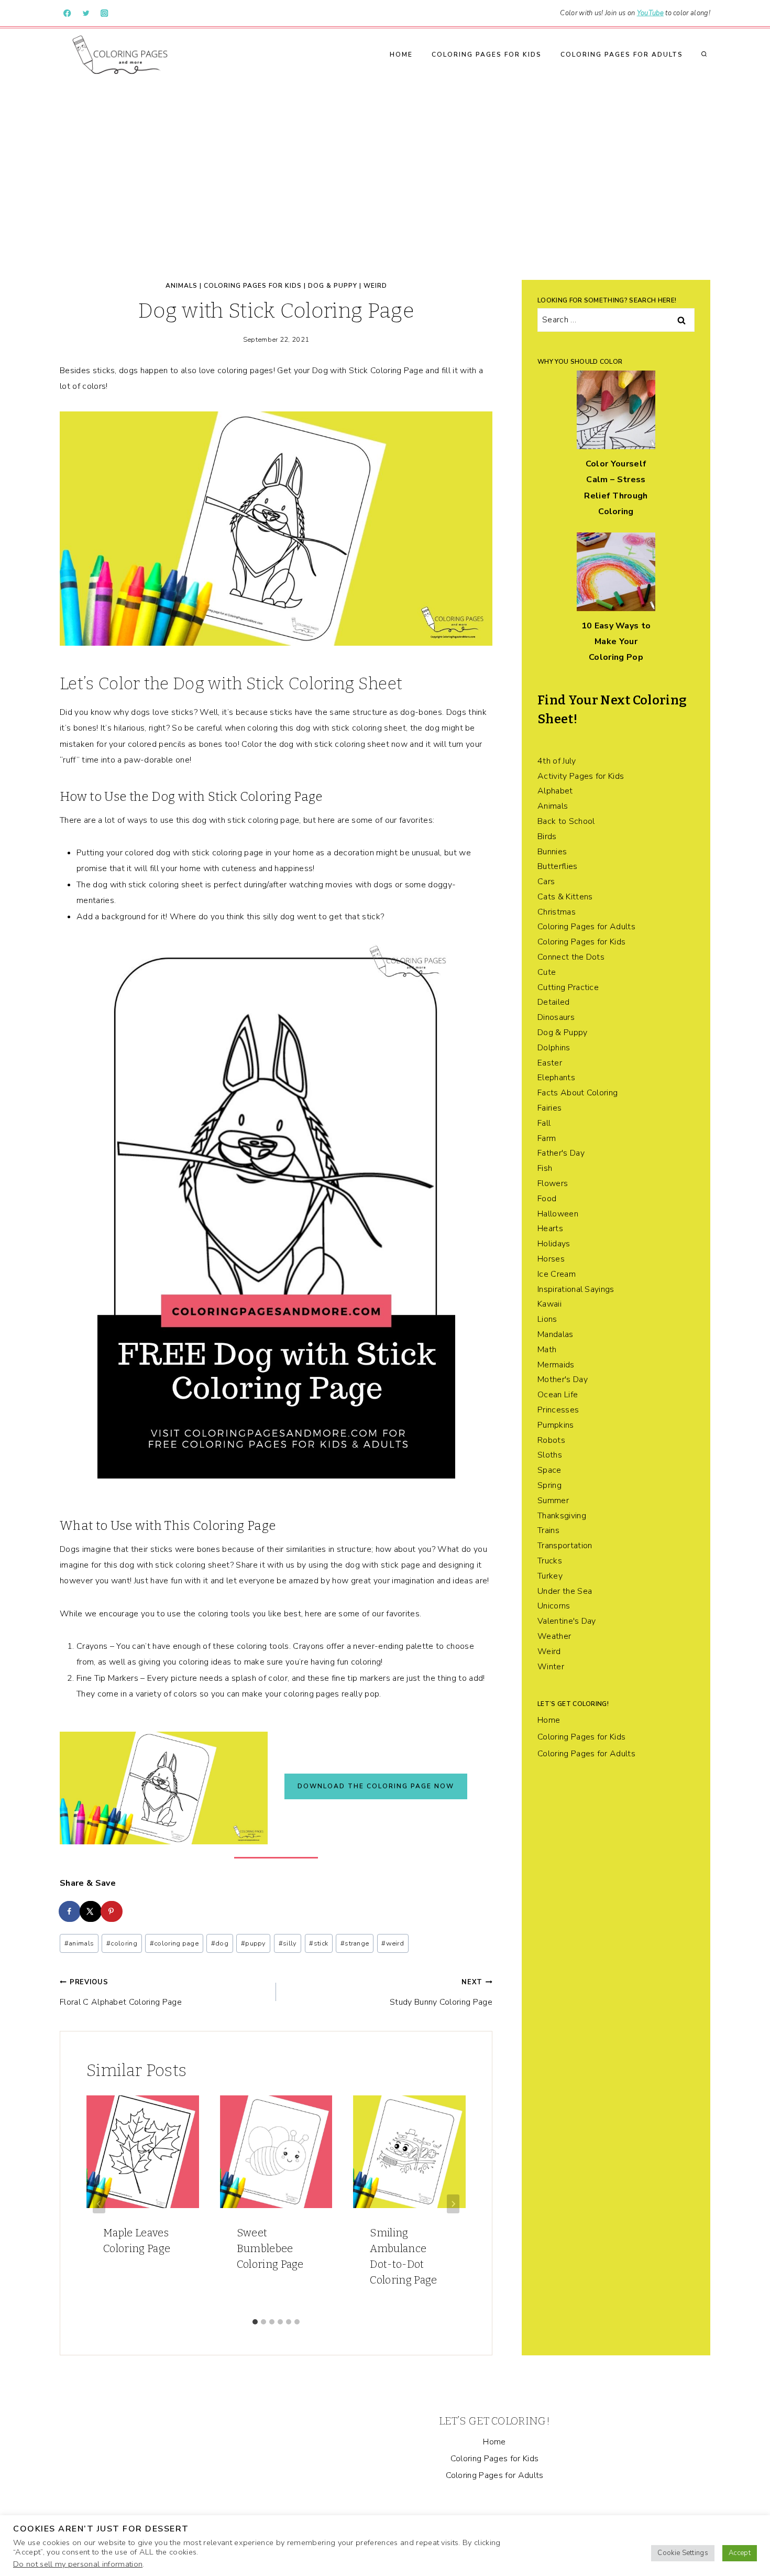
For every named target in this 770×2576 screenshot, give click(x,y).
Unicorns (554, 1606)
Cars (546, 882)
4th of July (557, 761)
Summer (553, 1501)
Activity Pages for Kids (581, 776)
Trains (548, 1530)
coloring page (174, 1943)
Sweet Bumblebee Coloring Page (270, 2248)
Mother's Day (563, 1379)
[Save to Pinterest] (112, 1911)
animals (79, 1943)
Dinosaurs (556, 1017)
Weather (554, 1636)
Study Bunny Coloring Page (441, 1992)
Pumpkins (556, 1425)
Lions (547, 1319)
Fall (544, 1123)
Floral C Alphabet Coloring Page (121, 1992)
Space (549, 1470)
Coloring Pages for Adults (622, 55)
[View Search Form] (704, 55)
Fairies (549, 1108)
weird (393, 1943)
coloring (122, 1943)
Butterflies (558, 866)
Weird (375, 286)
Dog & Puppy (333, 286)
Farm (547, 1138)
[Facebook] (67, 13)
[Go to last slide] (99, 2204)
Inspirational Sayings (576, 1289)
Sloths (550, 1455)
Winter (551, 1667)
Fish (545, 1168)
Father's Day (561, 1153)
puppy (254, 1943)
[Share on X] (91, 1911)
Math (547, 1350)
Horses (551, 1259)
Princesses (558, 1410)
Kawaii (549, 1304)
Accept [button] (740, 2553)
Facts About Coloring (577, 1093)
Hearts (550, 1229)
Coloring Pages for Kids (487, 55)
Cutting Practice (568, 987)
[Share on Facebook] (70, 1911)
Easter (550, 1063)
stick (318, 1943)
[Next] (453, 2204)
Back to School (566, 821)
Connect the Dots (571, 957)
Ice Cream (557, 1274)
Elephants (556, 1078)
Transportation (565, 1546)
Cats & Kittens (565, 897)
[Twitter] (86, 13)
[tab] (255, 2322)
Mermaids (556, 1365)
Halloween (558, 1214)
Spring (549, 1485)
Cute (547, 972)
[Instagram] (104, 13)
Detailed (554, 1002)
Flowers (553, 1183)
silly (288, 1943)
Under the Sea (565, 1591)
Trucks (550, 1561)
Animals (181, 286)
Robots (551, 1440)
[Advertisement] (385, 159)
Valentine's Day (567, 1621)
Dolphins (554, 1048)
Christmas (557, 912)
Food (547, 1199)
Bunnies (552, 852)
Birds (547, 836)
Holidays (554, 1244)
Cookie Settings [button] (683, 2553)
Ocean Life (558, 1395)
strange (355, 1943)
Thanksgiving (562, 1516)
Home (401, 55)
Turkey (550, 1576)
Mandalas (555, 1334)
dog (220, 1943)
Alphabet (555, 791)
